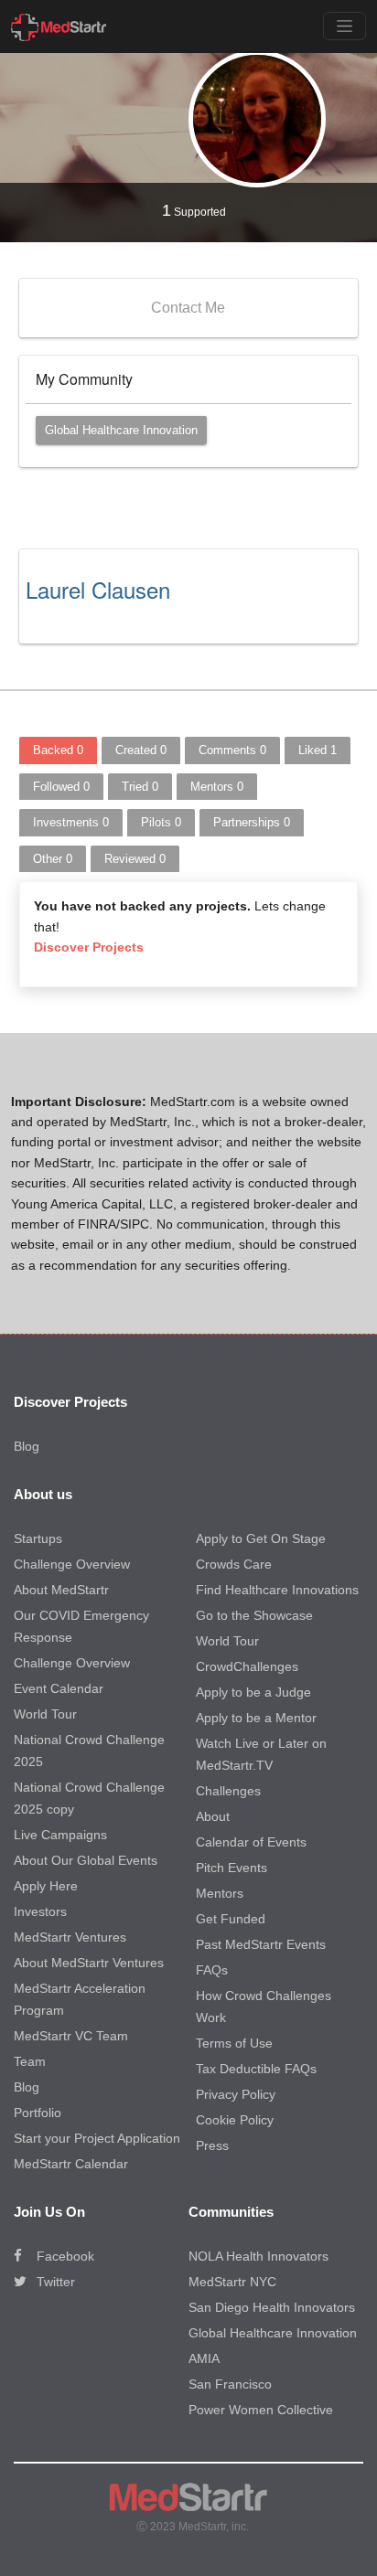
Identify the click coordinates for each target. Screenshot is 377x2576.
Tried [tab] (140, 787)
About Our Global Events (86, 1860)
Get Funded (231, 1919)
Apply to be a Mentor (256, 1718)
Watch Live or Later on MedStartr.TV (261, 1754)
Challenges (228, 1791)
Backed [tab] (58, 750)
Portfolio (38, 2113)
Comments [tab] (232, 750)
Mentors (220, 1893)
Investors (40, 1911)
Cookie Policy (235, 2120)
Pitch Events (232, 1868)
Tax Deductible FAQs (256, 2069)
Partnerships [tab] (252, 822)
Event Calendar (59, 1688)
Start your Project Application (97, 2138)
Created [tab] (141, 750)
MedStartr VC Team (71, 2036)
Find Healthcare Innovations (277, 1590)
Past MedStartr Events (261, 1944)
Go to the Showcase (254, 1615)
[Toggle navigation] (345, 26)
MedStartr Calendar (71, 2164)
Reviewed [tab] (135, 859)
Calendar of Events (251, 1842)
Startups (38, 1538)
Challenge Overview (72, 1564)
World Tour (45, 1714)
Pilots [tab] (161, 822)
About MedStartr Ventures (89, 1963)
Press (212, 2145)
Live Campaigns (60, 1835)
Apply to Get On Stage (261, 1538)
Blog (27, 1446)
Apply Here (46, 1886)
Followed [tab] (61, 787)
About (213, 1816)
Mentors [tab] (217, 787)
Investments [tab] (71, 822)
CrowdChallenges (247, 1666)
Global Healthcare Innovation (121, 430)
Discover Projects (89, 947)
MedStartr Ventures (70, 1937)
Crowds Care (234, 1564)
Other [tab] (53, 859)
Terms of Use (234, 2043)
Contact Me (188, 308)
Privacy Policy (236, 2094)
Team (30, 2061)
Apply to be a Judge (253, 1692)
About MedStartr (61, 1590)
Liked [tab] (318, 750)
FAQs (212, 1970)
